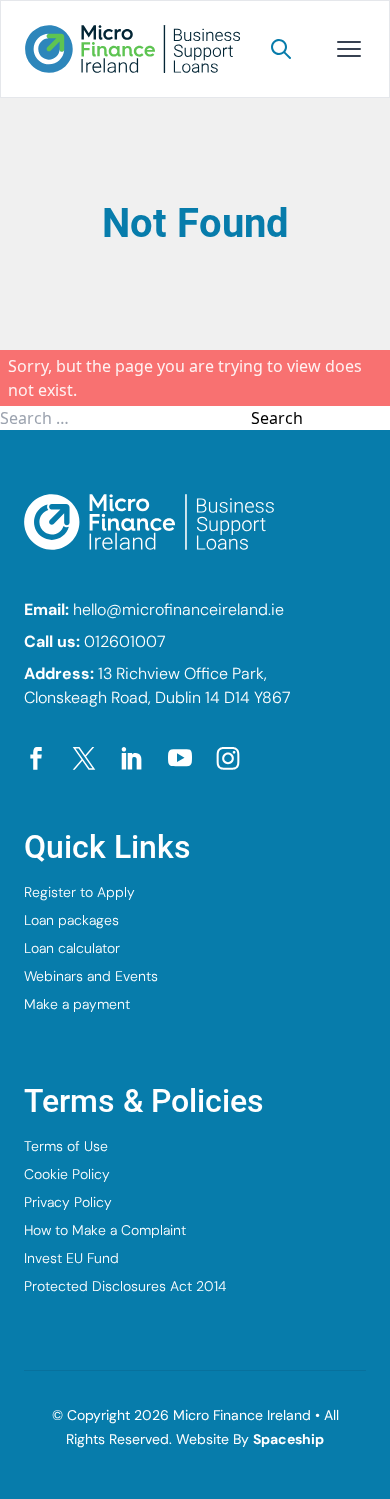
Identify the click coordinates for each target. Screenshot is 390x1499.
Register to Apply (79, 892)
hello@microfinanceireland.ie (178, 609)
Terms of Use (66, 1146)
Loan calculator (72, 948)
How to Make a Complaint (105, 1230)
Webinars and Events (91, 976)
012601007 (125, 641)
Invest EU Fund (71, 1258)
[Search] (281, 49)
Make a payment (77, 1004)
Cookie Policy (67, 1174)
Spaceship (288, 1439)
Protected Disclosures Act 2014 (125, 1286)
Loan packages (71, 920)
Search (277, 418)
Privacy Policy (68, 1202)
